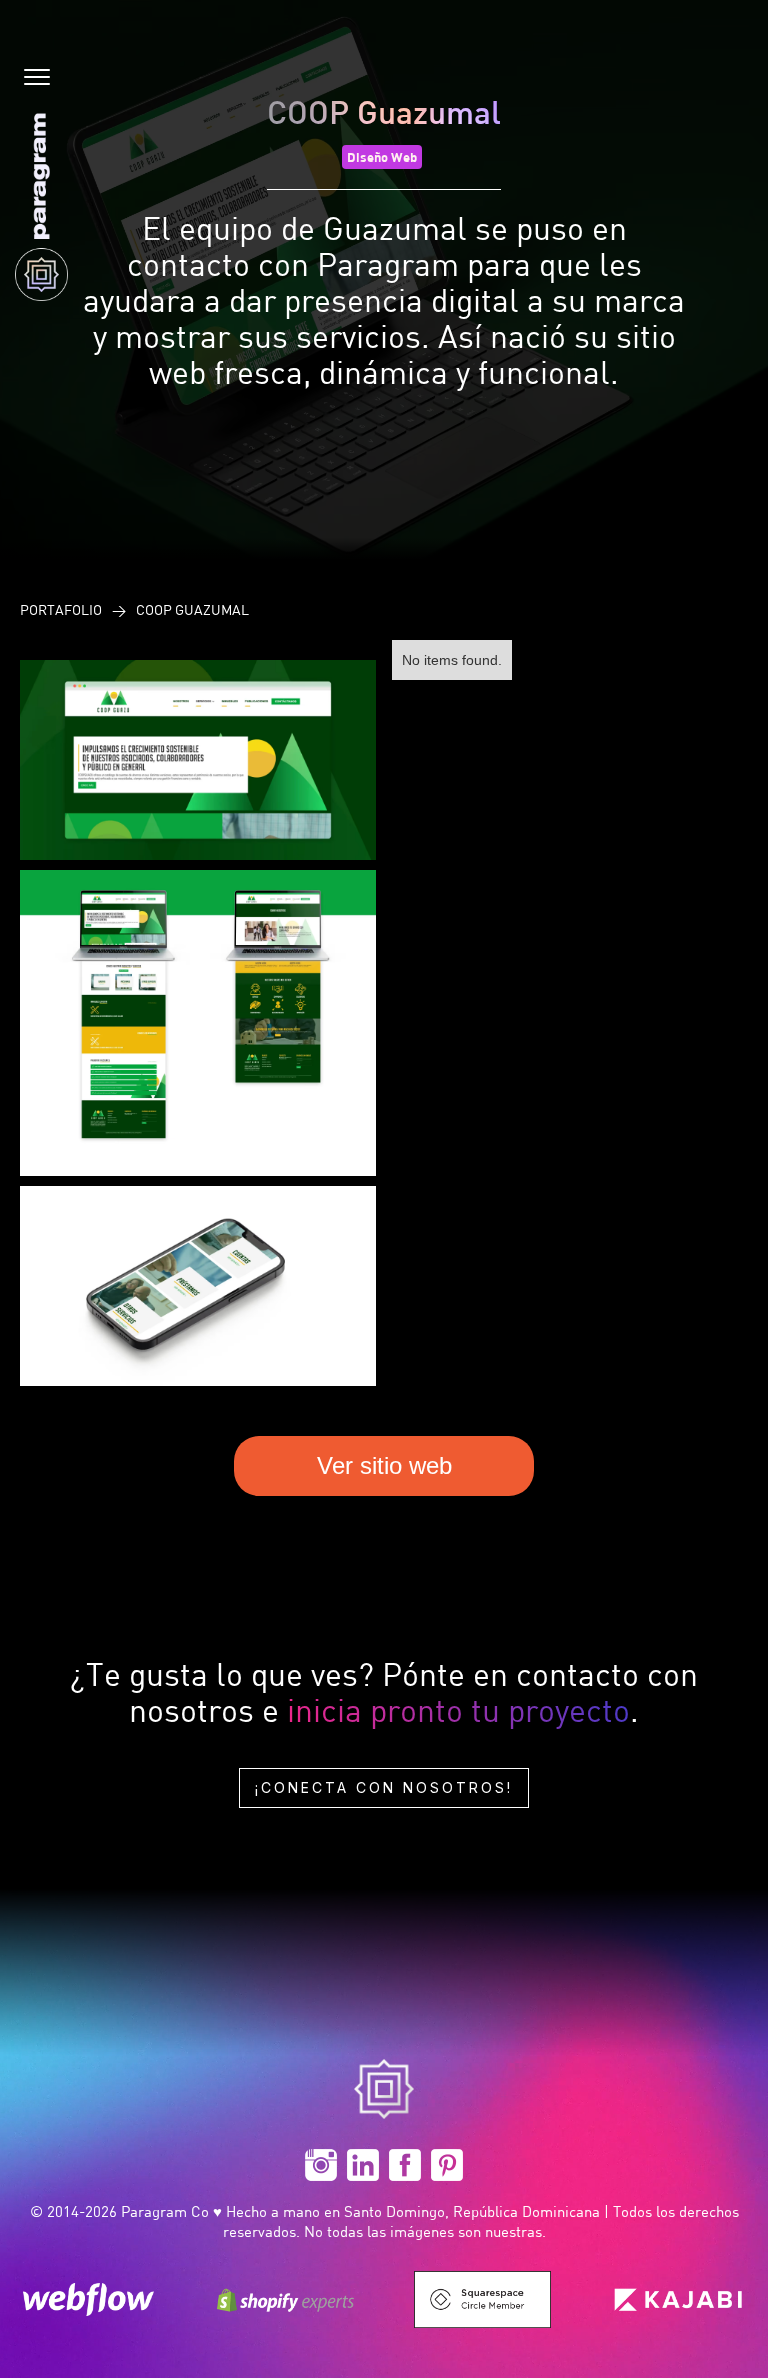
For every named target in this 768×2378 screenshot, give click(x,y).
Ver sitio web (384, 1465)
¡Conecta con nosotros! (384, 1787)
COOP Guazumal (192, 609)
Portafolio (61, 609)
